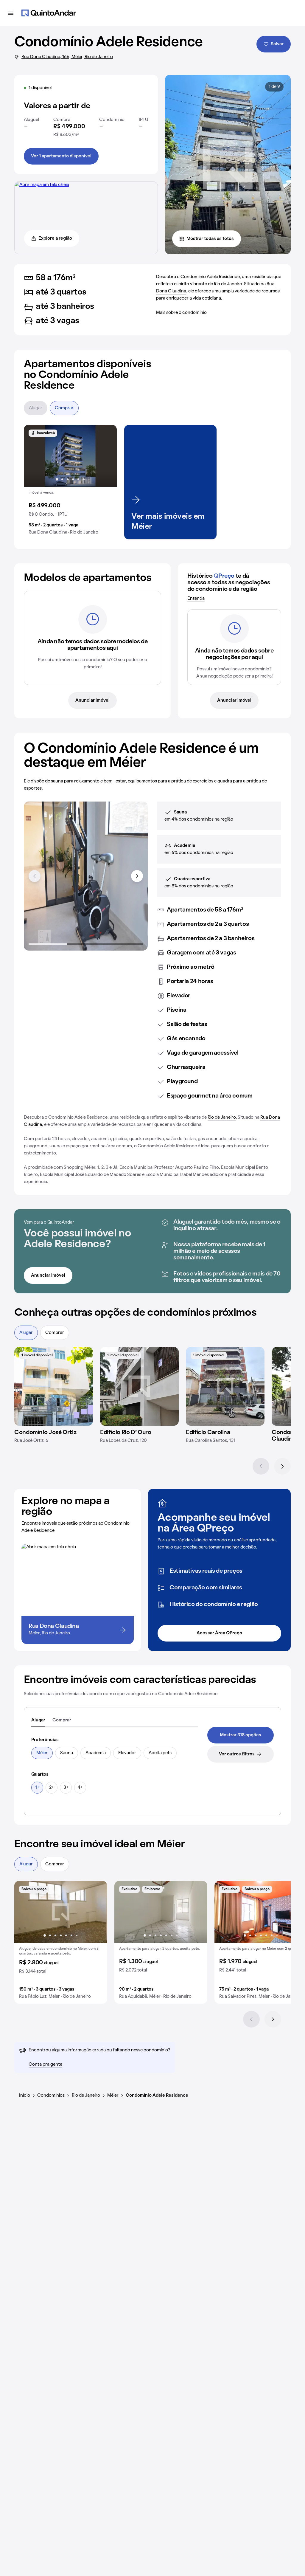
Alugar (36, 408)
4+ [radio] (80, 1788)
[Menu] (11, 13)
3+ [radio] (66, 1788)
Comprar (64, 408)
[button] (70, 482)
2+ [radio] (52, 1788)
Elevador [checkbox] (127, 1753)
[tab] (38, 1721)
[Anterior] (261, 1466)
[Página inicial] (49, 13)
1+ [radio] (37, 1788)
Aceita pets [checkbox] (160, 1753)
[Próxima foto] (106, 456)
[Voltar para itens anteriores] (35, 876)
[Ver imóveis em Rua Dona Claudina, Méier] (42, 185)
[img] (54, 1386)
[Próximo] (282, 1466)
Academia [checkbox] (96, 1753)
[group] (70, 482)
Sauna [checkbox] (67, 1753)
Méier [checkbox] (42, 1753)
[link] (241, 1735)
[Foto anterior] (35, 456)
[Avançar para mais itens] (137, 876)
